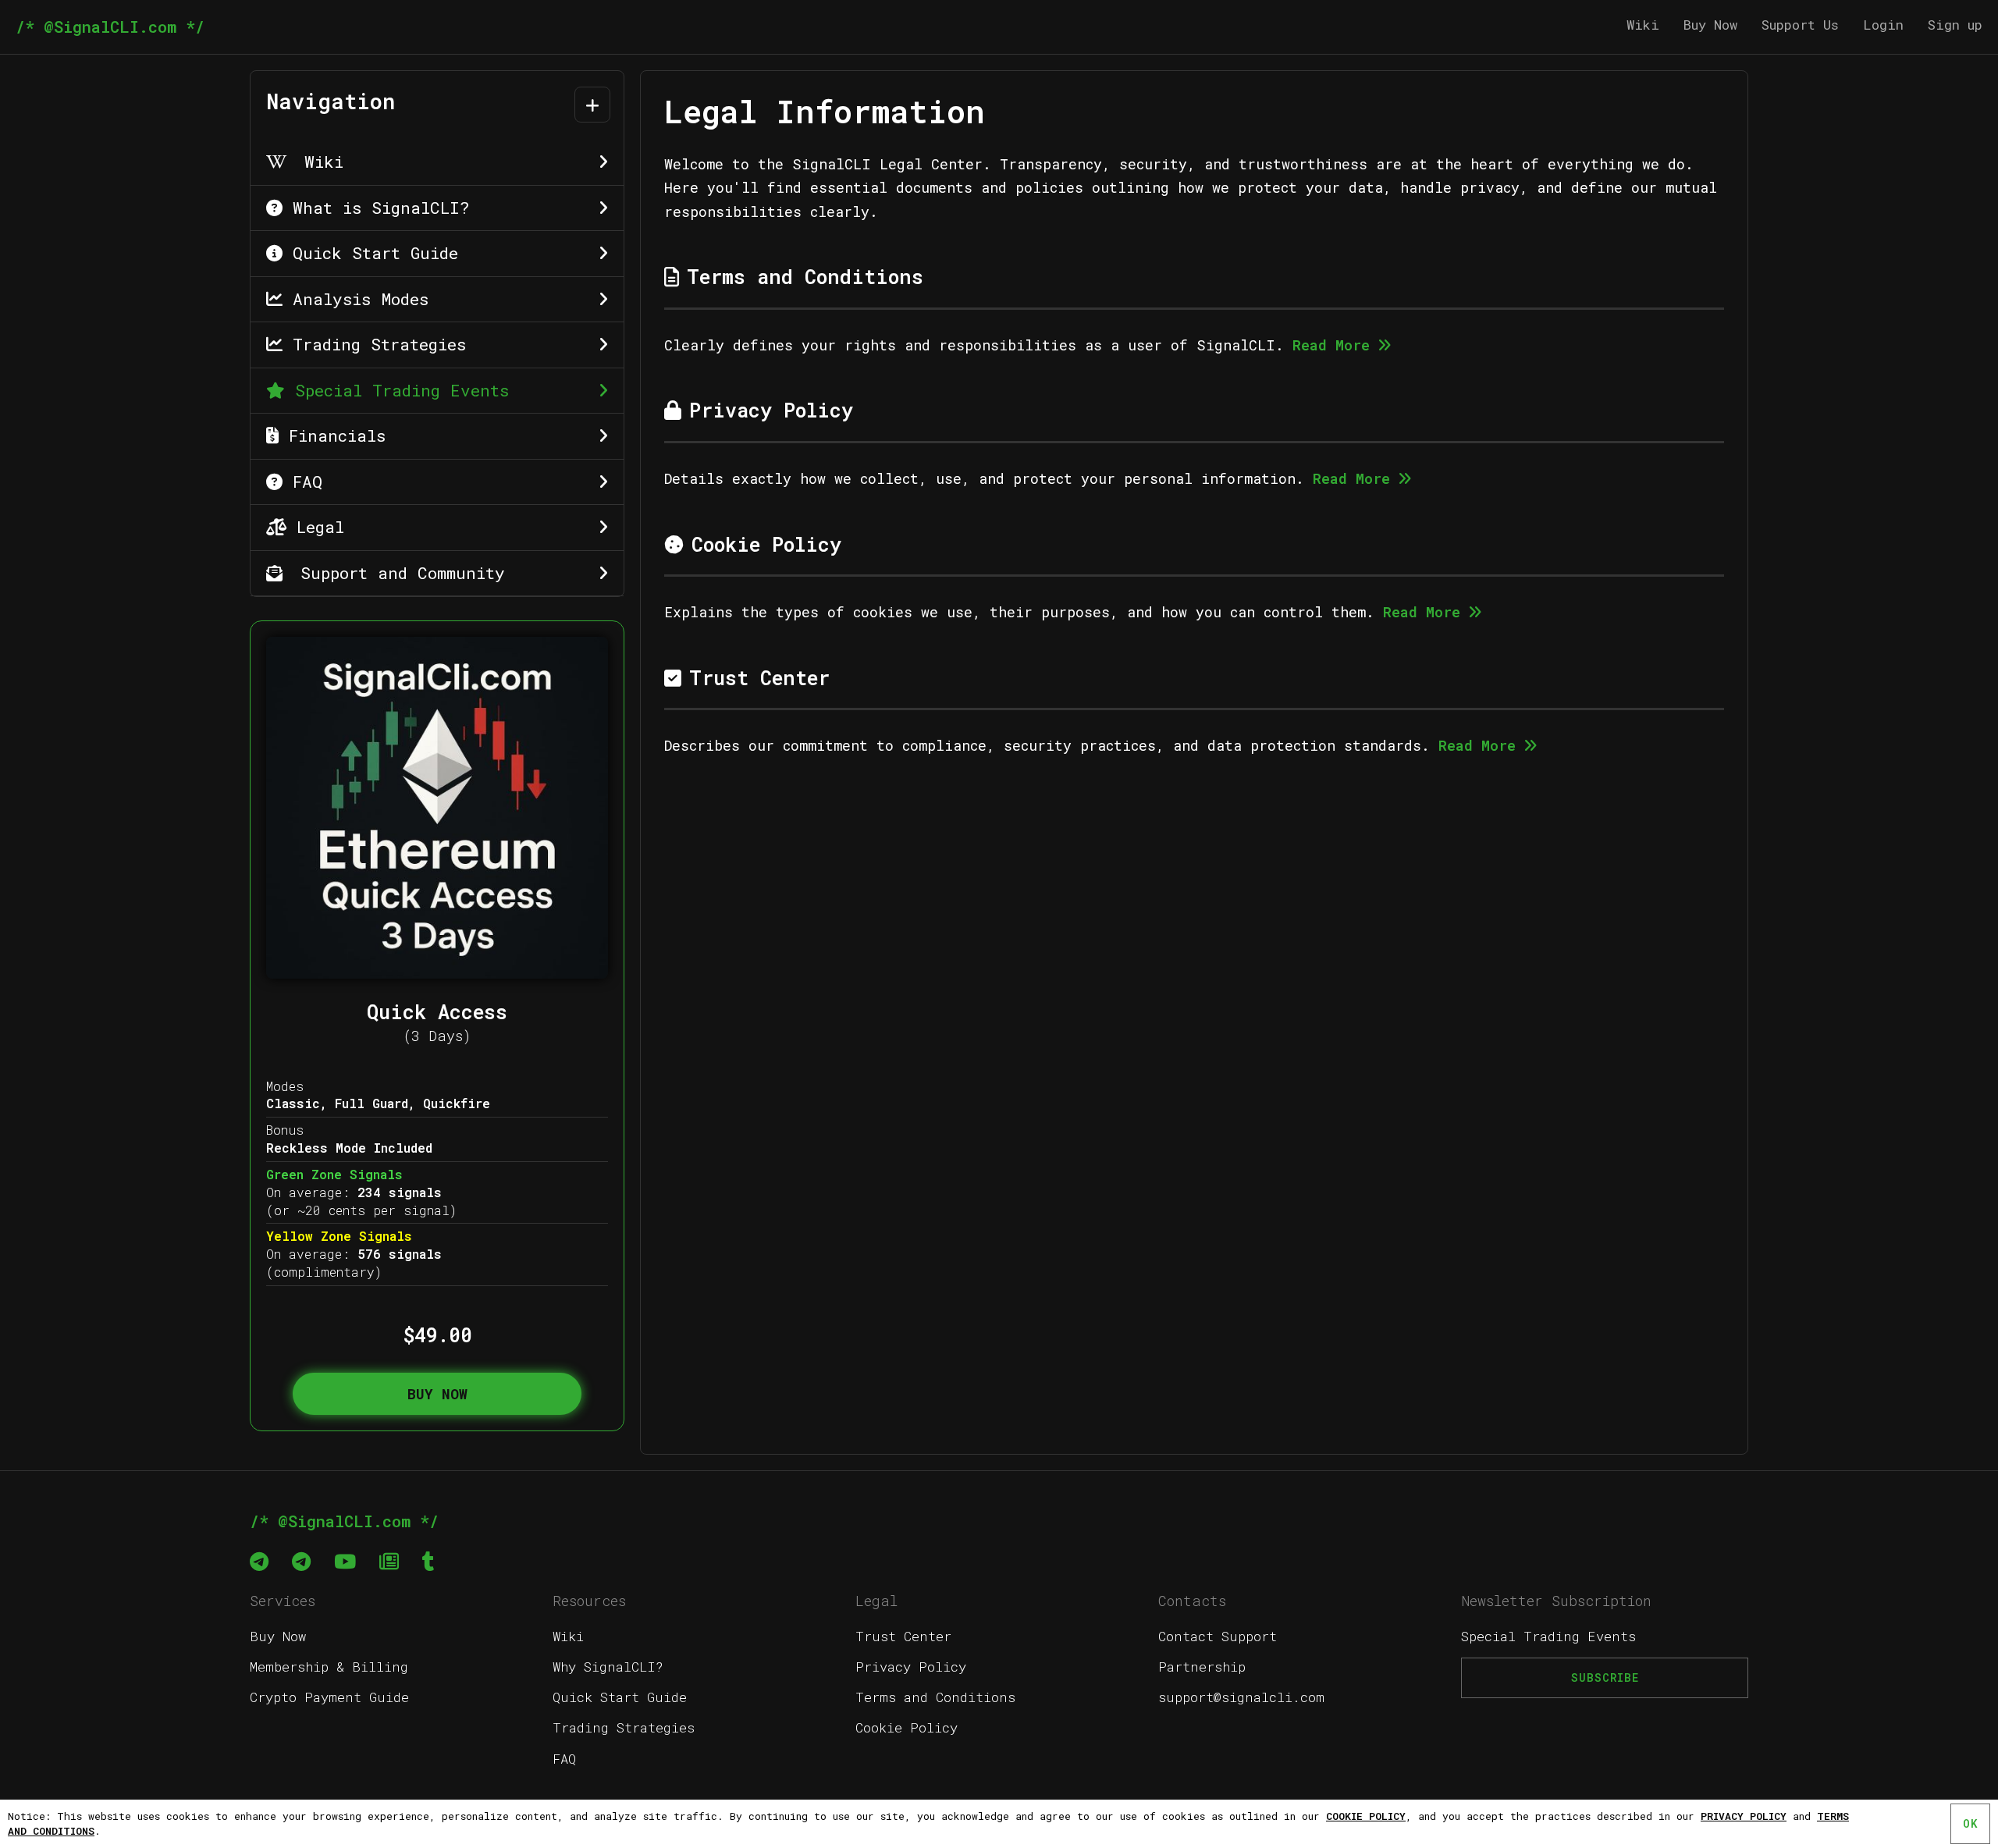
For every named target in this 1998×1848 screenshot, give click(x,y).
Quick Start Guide (370, 253)
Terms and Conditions (935, 1697)
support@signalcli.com (1241, 1697)
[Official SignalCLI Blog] (389, 1561)
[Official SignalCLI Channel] (301, 1561)
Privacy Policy (911, 1667)
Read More (1331, 345)
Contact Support (1218, 1636)
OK (1970, 1823)
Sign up (1955, 25)
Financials (332, 435)
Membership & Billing (329, 1667)
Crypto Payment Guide (329, 1697)
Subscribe (1605, 1677)
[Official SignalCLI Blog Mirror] (428, 1561)
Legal (315, 527)
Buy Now (1710, 25)
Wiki (1643, 25)
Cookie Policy (907, 1727)
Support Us (1800, 25)
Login (1883, 25)
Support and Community (398, 573)
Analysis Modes (356, 299)
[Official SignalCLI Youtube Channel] (345, 1561)
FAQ (302, 482)
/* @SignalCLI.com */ (110, 27)
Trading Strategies (374, 344)
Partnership (1202, 1667)
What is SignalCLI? (376, 208)
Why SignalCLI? (608, 1667)
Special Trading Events (397, 390)
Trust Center (903, 1636)
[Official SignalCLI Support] (259, 1561)
